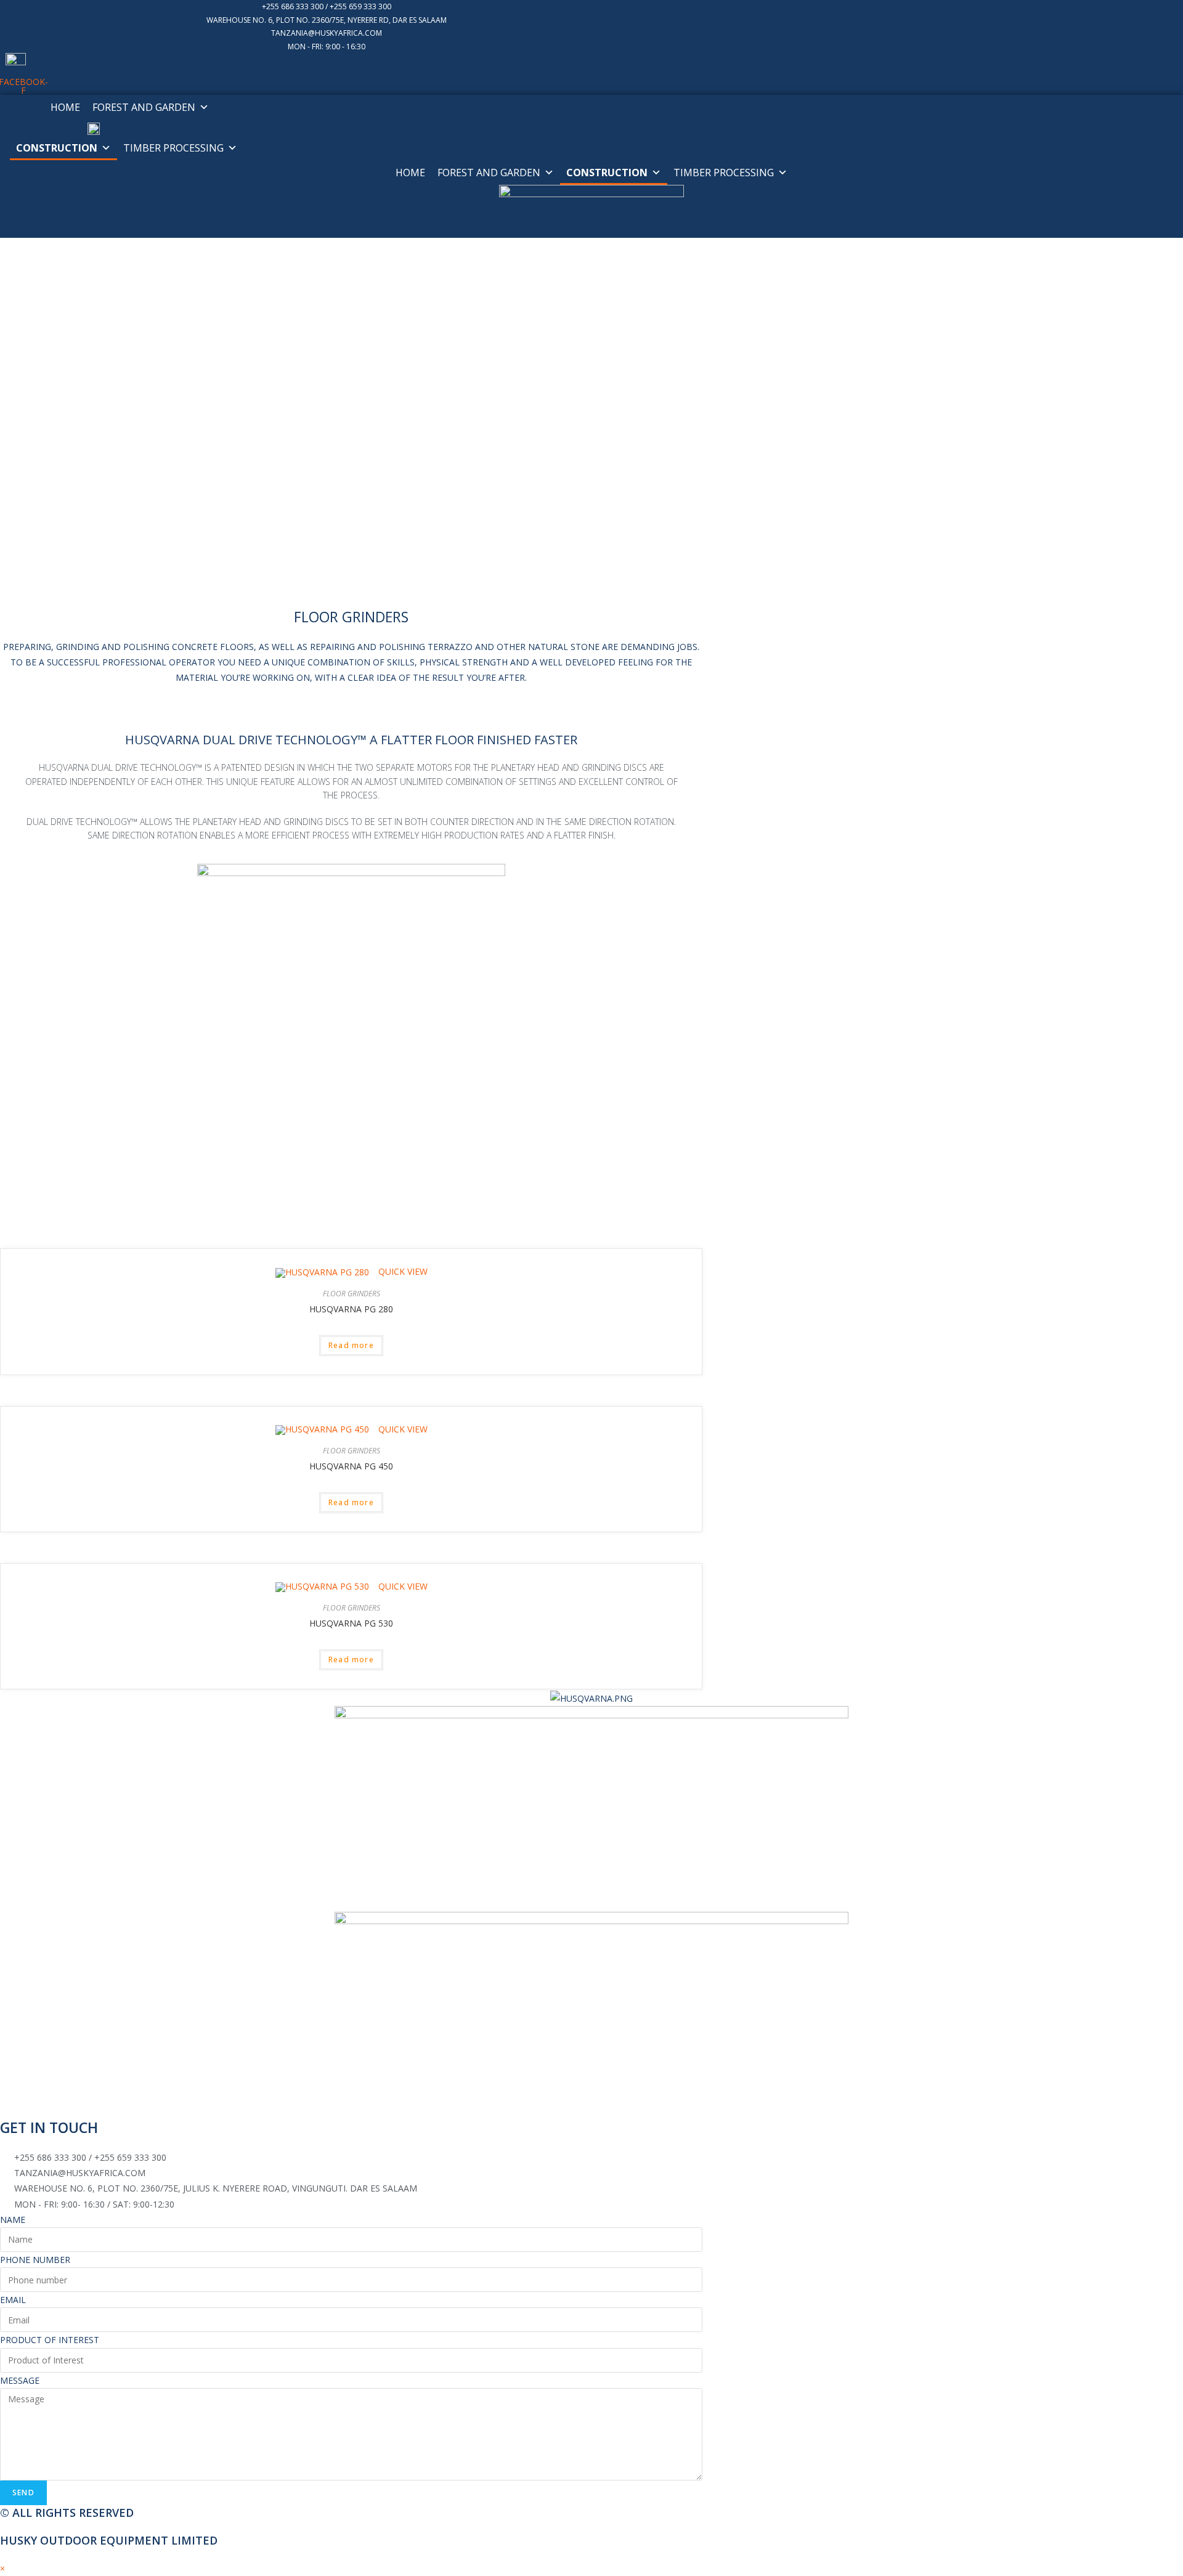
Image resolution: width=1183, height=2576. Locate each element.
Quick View (402, 1271)
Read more (351, 1345)
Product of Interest (50, 2340)
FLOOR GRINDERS (352, 1294)
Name (13, 2220)
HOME (65, 107)
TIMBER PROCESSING (173, 148)
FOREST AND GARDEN (144, 107)
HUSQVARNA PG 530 (351, 1623)
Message (20, 2380)
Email (13, 2300)
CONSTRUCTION (57, 148)
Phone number (35, 2260)
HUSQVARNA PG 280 (351, 1309)
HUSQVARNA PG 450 (351, 1466)
